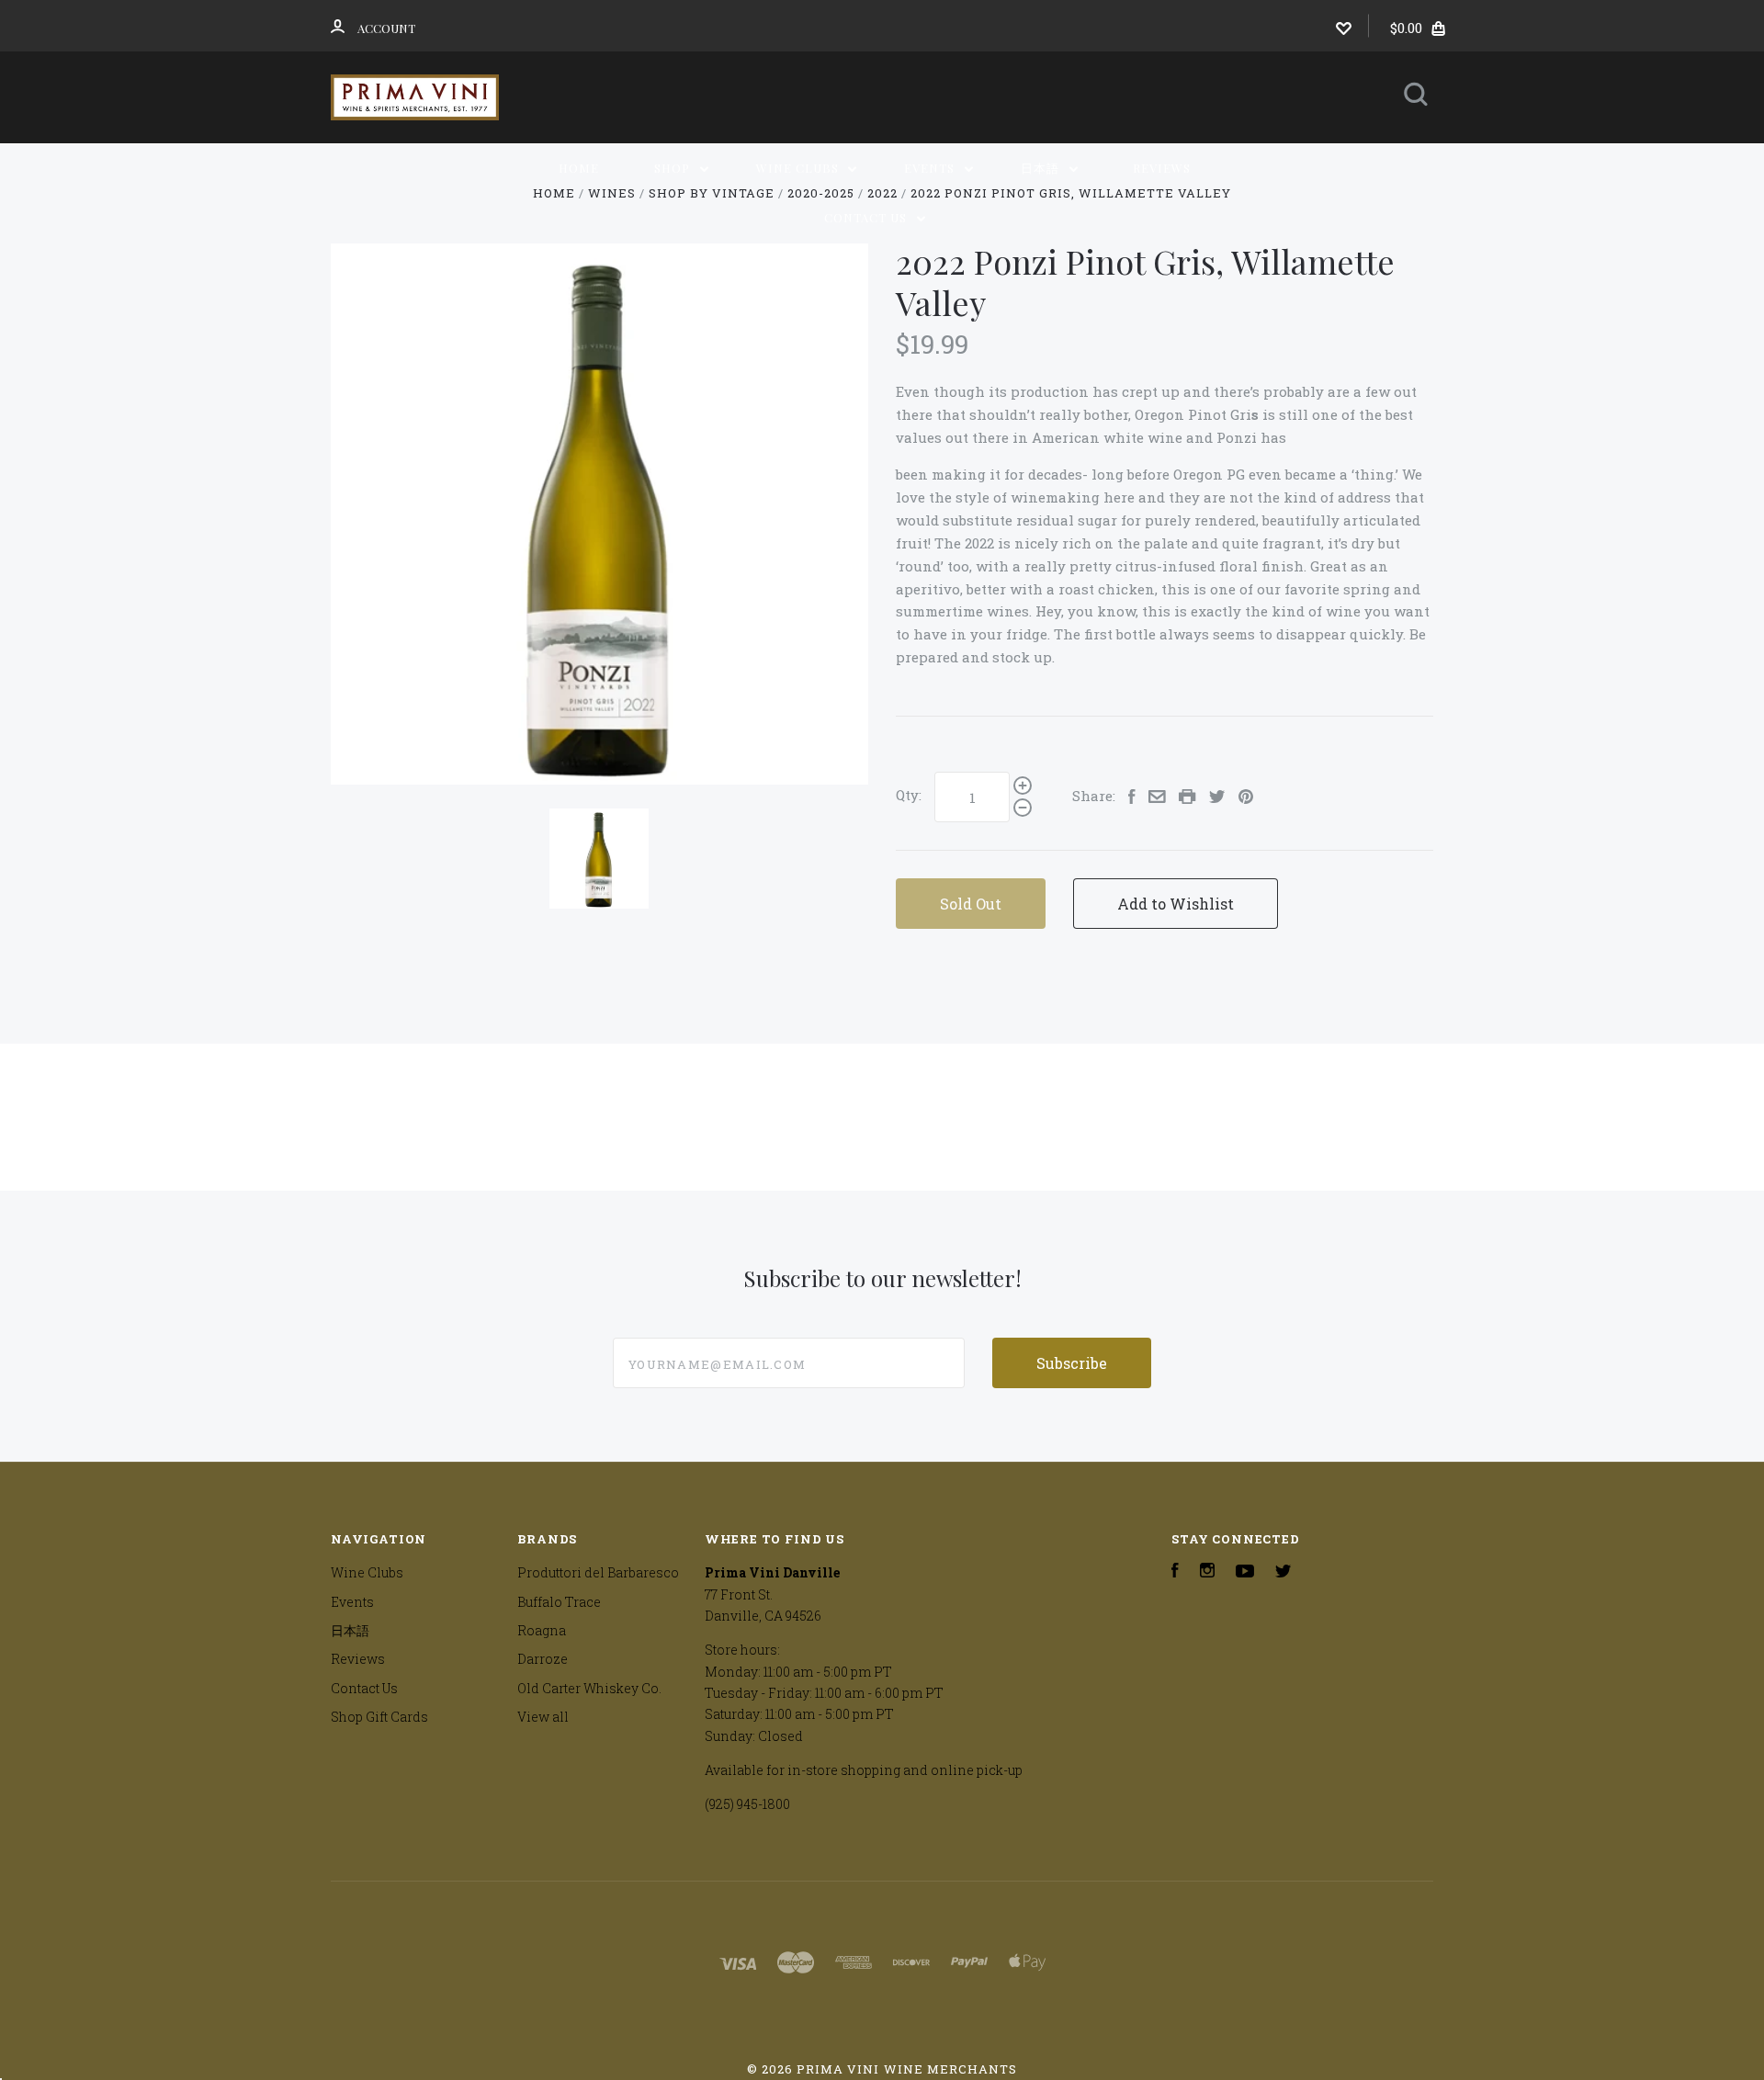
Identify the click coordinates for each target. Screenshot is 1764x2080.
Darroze (543, 1659)
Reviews (1162, 168)
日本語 (1042, 168)
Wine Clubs (799, 168)
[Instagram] (1207, 1572)
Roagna (542, 1630)
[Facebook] (1175, 1572)
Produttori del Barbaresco (598, 1572)
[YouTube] (1245, 1572)
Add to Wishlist (1176, 904)
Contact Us (867, 217)
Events (931, 168)
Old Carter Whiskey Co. (589, 1688)
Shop (674, 168)
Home (579, 168)
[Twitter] (1283, 1572)
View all (543, 1717)
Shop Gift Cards (379, 1717)
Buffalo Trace (559, 1602)
